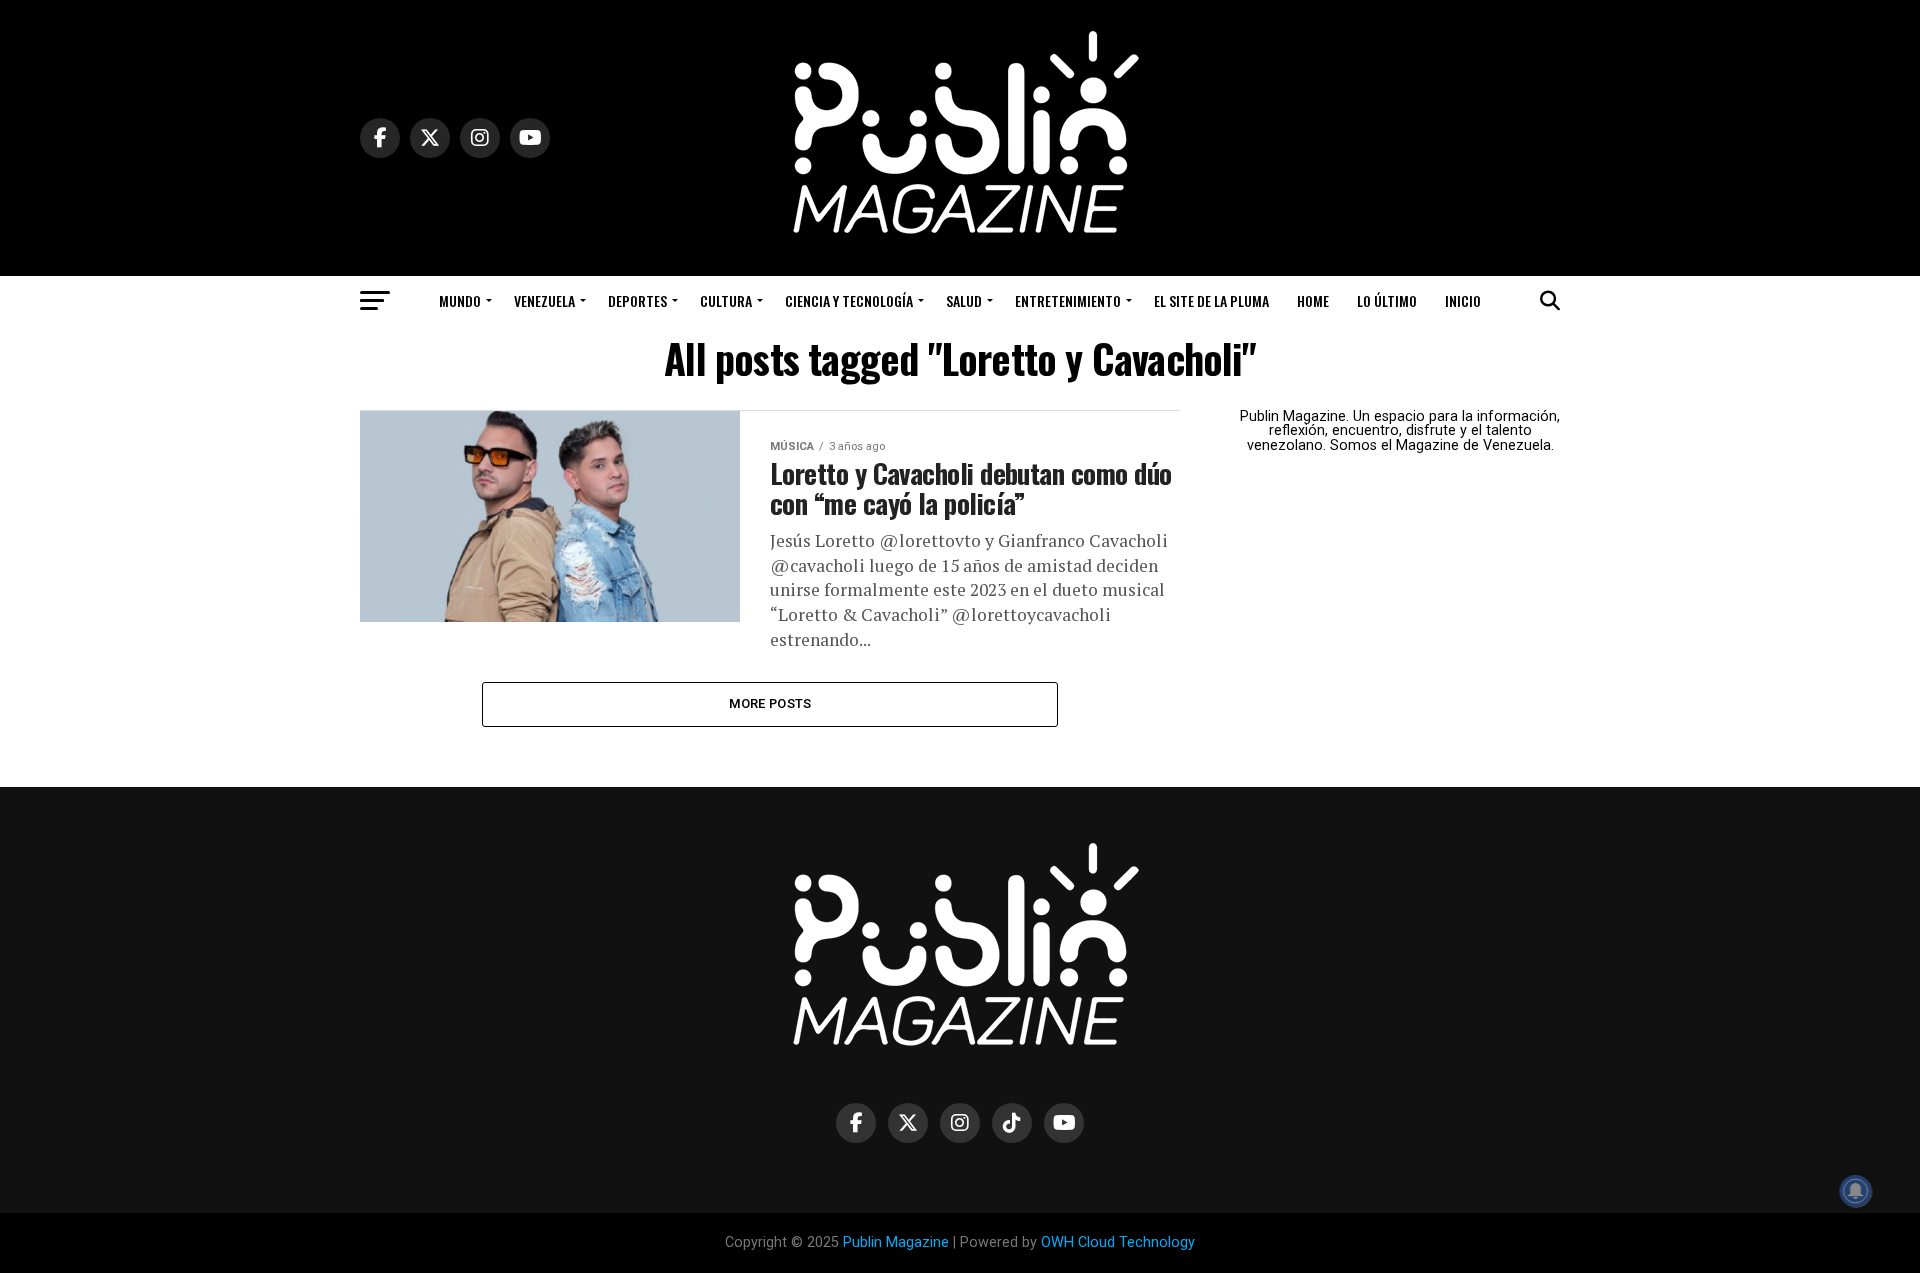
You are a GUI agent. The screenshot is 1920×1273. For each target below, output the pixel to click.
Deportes (637, 300)
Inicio (1463, 300)
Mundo (460, 300)
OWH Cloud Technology (1118, 1242)
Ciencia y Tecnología (849, 300)
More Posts (770, 703)
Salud (964, 300)
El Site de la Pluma (1211, 300)
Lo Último (1387, 300)
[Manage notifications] (1856, 1191)
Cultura (726, 300)
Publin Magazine (896, 1242)
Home (1313, 300)
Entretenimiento (1068, 300)
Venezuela (544, 300)
